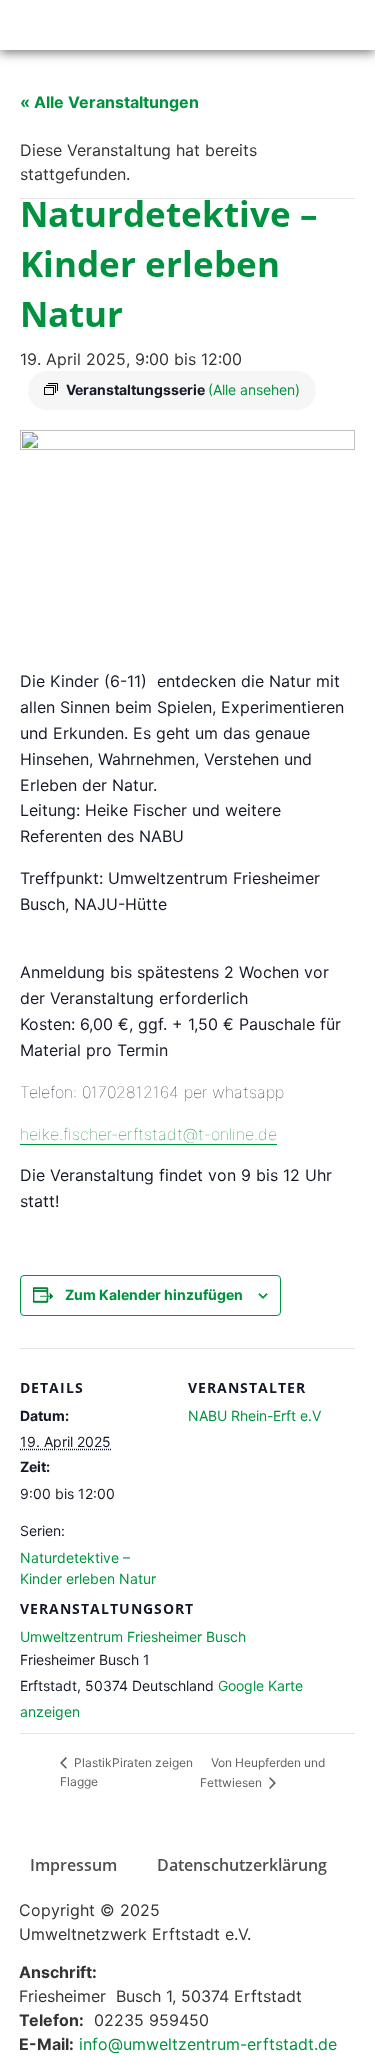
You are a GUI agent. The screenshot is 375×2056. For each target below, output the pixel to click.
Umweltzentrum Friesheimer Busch (133, 1636)
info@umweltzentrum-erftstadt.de (208, 2044)
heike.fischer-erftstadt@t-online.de (148, 1134)
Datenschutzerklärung (242, 1865)
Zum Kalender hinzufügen (154, 1294)
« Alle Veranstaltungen (109, 102)
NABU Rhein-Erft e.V (254, 1415)
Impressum (73, 1865)
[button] (359, 25)
